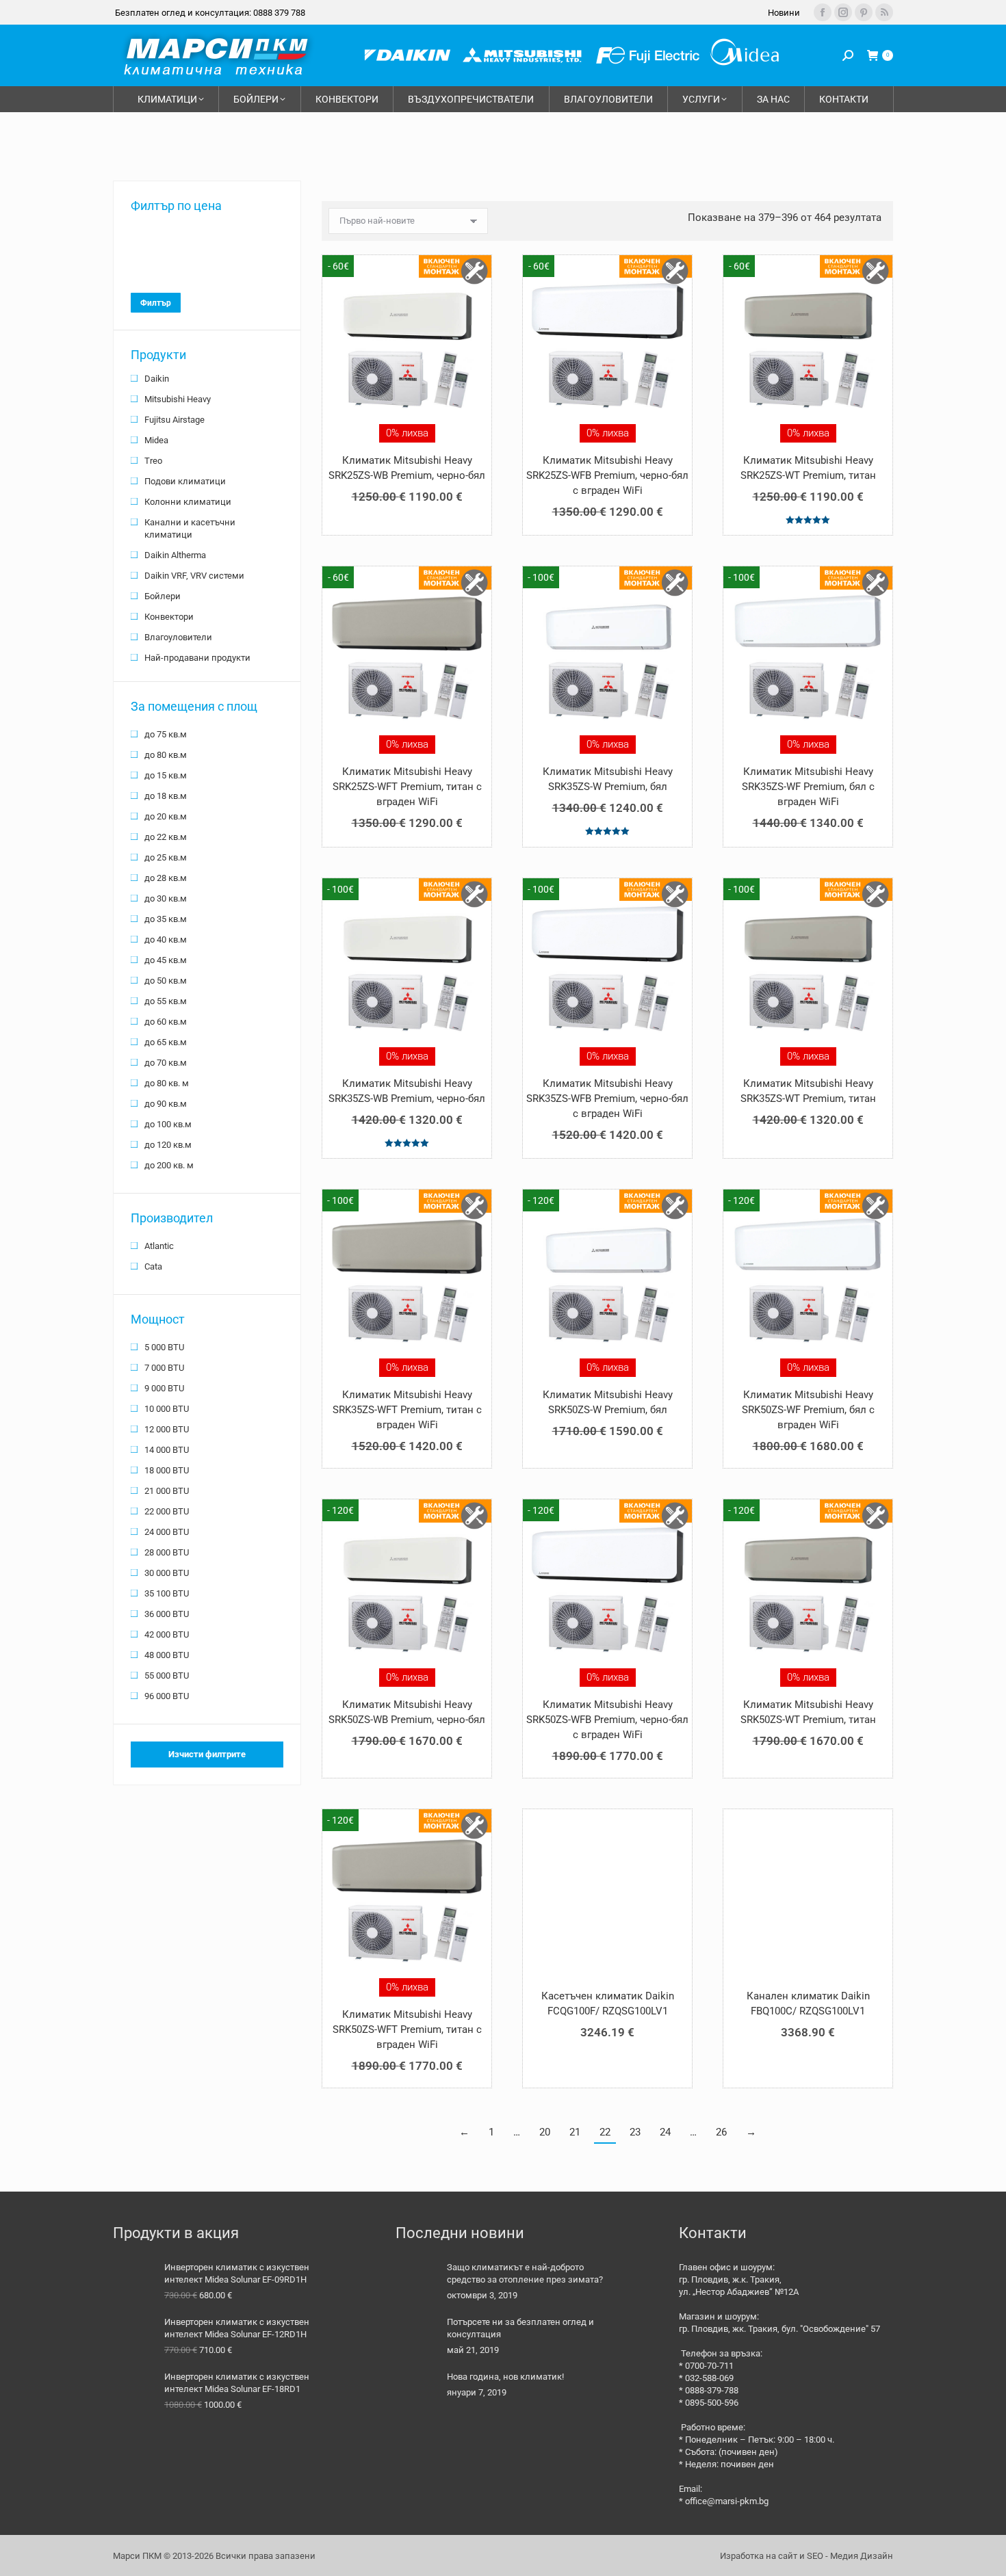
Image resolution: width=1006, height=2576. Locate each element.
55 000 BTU (167, 1675)
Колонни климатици (188, 502)
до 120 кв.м (168, 1145)
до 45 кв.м (166, 960)
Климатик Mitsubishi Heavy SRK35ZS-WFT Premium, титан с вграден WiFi (407, 1410)
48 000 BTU (167, 1655)
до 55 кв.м (166, 1001)
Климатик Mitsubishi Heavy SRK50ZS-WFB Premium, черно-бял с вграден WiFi (607, 1720)
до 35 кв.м (166, 919)
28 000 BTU (167, 1552)
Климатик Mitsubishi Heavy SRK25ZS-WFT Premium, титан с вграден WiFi (407, 787)
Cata (153, 1266)
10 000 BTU (167, 1409)
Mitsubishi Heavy (178, 399)
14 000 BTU (167, 1450)
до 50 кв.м (166, 981)
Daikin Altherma (175, 555)
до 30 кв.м (166, 898)
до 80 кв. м (167, 1083)
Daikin (157, 379)
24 (665, 2132)
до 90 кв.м (166, 1104)
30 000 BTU (167, 1573)
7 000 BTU (164, 1368)
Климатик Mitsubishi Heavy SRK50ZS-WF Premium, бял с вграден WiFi (808, 1410)
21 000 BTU (167, 1491)
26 (721, 2132)
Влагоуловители (178, 637)
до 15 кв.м (166, 775)
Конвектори (169, 617)
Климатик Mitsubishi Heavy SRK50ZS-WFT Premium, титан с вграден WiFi (407, 2029)
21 (575, 2132)
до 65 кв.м (166, 1042)
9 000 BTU (164, 1388)
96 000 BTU (167, 1696)
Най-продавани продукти (197, 658)
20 (545, 2132)
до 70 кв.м (166, 1063)
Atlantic (159, 1246)
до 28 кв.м (166, 878)
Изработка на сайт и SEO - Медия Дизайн (807, 2556)
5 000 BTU (164, 1347)
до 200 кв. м (169, 1165)
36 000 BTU (167, 1614)
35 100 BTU (167, 1593)
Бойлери (163, 596)
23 (635, 2132)
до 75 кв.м (166, 734)
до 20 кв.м (166, 816)
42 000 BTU (167, 1634)
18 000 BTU (167, 1470)
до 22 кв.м (166, 837)
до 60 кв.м (166, 1022)
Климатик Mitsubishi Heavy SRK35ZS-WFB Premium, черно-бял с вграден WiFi (607, 1099)
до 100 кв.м (168, 1124)
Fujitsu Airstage (175, 420)
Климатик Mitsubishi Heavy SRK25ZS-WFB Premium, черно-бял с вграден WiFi (607, 475)
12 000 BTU (167, 1429)
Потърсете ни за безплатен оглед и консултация (520, 2328)
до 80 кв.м (166, 755)
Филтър (156, 303)
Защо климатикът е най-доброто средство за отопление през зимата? (525, 2273)
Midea (156, 440)
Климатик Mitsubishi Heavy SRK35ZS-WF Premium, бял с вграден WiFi (808, 787)
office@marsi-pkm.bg (727, 2501)
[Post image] (416, 2282)
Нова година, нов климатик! (505, 2377)
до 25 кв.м (166, 857)
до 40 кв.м (166, 939)
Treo (153, 461)
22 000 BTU (167, 1511)
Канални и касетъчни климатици (190, 528)
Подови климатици (185, 481)
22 (605, 2132)
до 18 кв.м (166, 796)
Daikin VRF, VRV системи (194, 576)
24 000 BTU (167, 1532)
